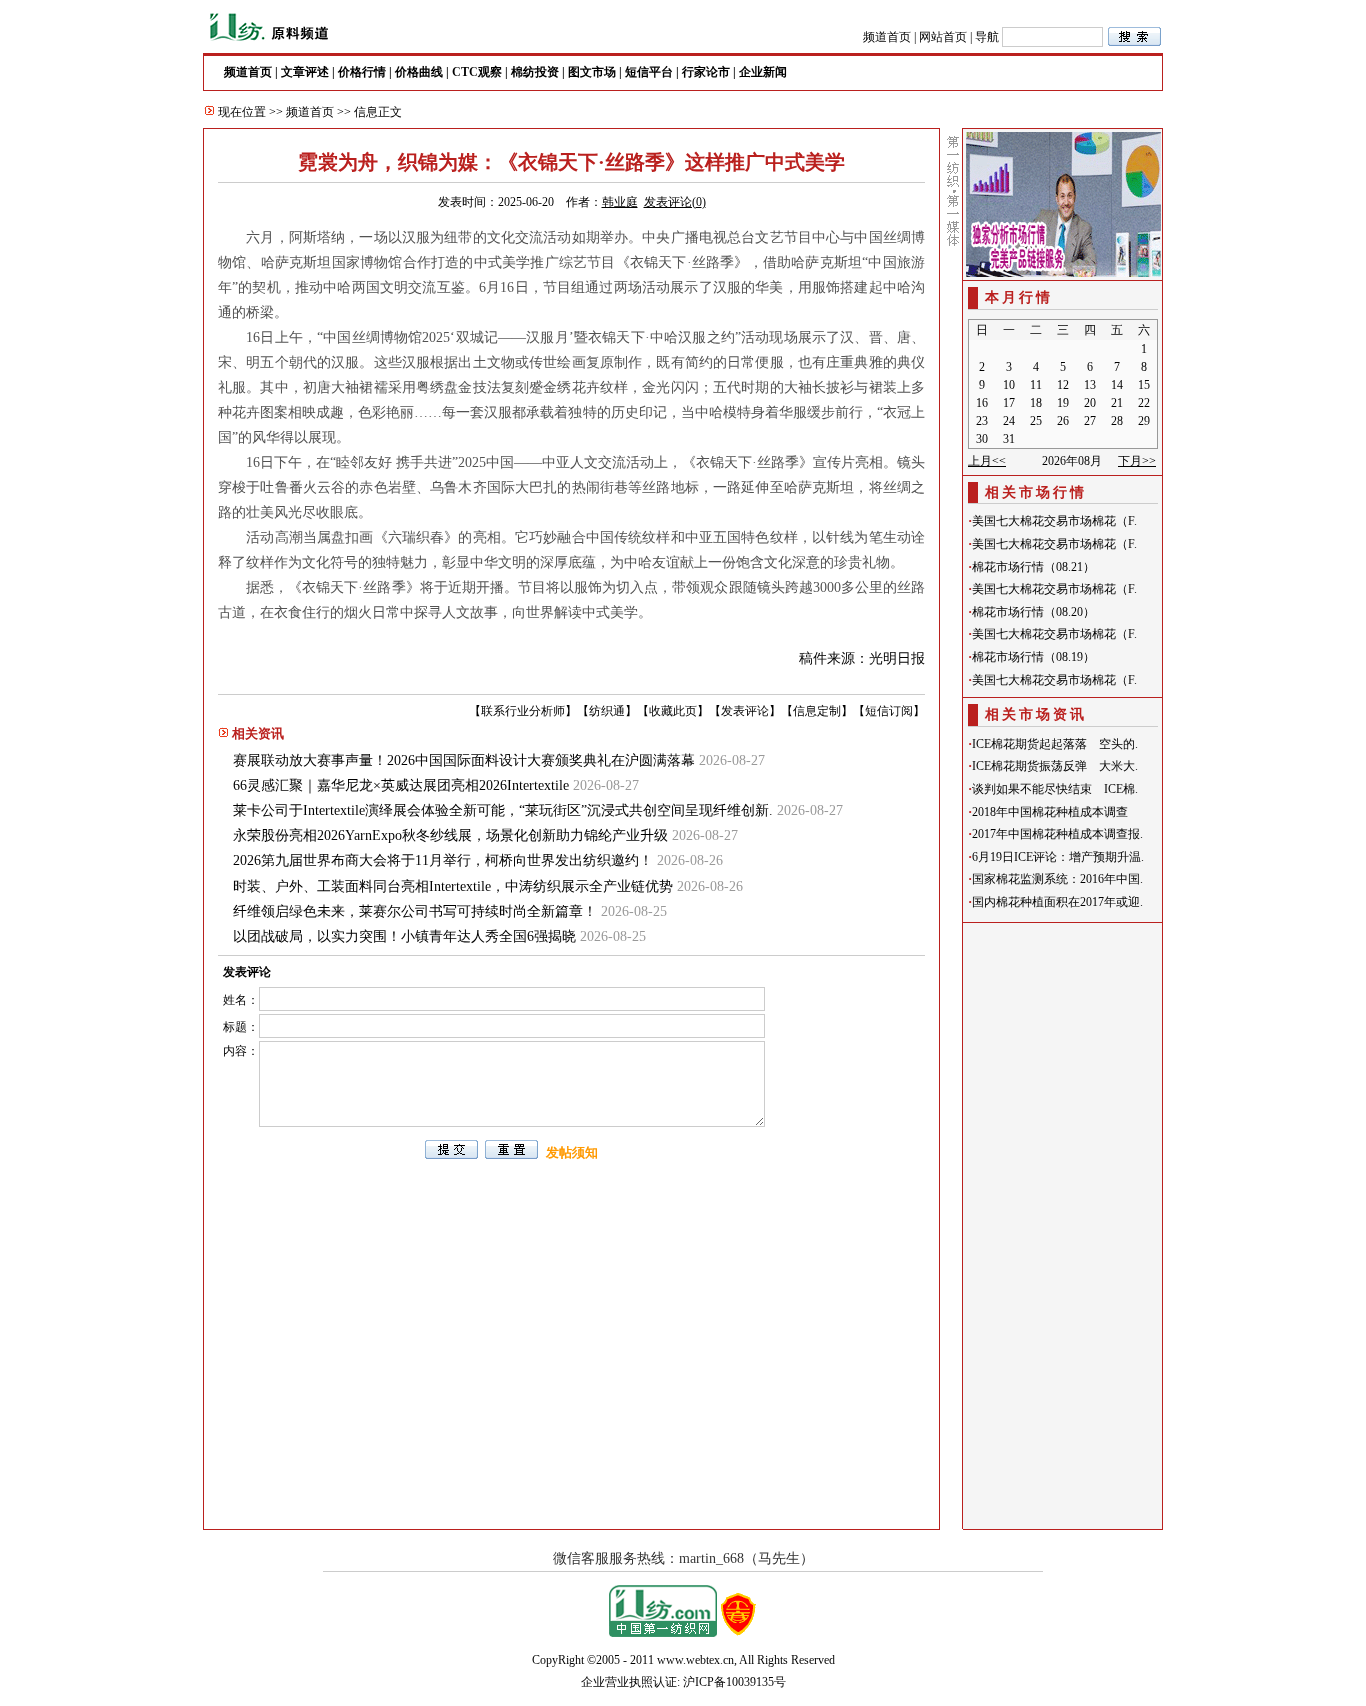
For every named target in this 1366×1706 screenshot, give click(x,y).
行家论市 (706, 72)
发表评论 (745, 711)
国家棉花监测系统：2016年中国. (1057, 879)
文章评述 (305, 72)
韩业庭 (620, 202)
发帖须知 (572, 1152)
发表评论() (675, 202)
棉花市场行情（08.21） (1033, 567)
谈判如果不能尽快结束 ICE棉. (1055, 789)
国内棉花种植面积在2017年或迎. (1057, 902)
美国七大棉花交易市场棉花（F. (1054, 521)
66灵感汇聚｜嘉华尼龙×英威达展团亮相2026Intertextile (401, 785)
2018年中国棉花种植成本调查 (1050, 812)
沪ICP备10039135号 (734, 1682)
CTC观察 (477, 72)
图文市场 (592, 72)
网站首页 (943, 37)
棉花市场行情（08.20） (1033, 612)
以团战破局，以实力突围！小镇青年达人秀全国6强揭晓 (404, 936)
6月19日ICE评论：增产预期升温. (1058, 857)
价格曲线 (419, 72)
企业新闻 (763, 72)
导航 (987, 37)
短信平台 (649, 72)
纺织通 (607, 711)
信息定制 (817, 711)
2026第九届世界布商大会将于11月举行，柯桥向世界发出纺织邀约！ (443, 860)
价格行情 (362, 72)
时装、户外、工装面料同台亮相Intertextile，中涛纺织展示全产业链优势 (453, 886)
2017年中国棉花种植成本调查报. (1057, 834)
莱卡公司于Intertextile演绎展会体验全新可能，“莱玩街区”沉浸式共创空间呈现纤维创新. (503, 810)
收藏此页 (673, 711)
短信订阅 (889, 711)
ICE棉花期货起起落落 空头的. (1055, 744)
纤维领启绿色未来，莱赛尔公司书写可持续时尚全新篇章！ (415, 911)
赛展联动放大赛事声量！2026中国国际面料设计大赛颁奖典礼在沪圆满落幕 (464, 760)
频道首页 (887, 37)
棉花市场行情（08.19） (1033, 657)
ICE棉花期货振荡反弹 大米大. (1055, 766)
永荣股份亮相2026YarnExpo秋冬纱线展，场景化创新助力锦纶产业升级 (450, 835)
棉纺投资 (535, 72)
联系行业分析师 (523, 711)
